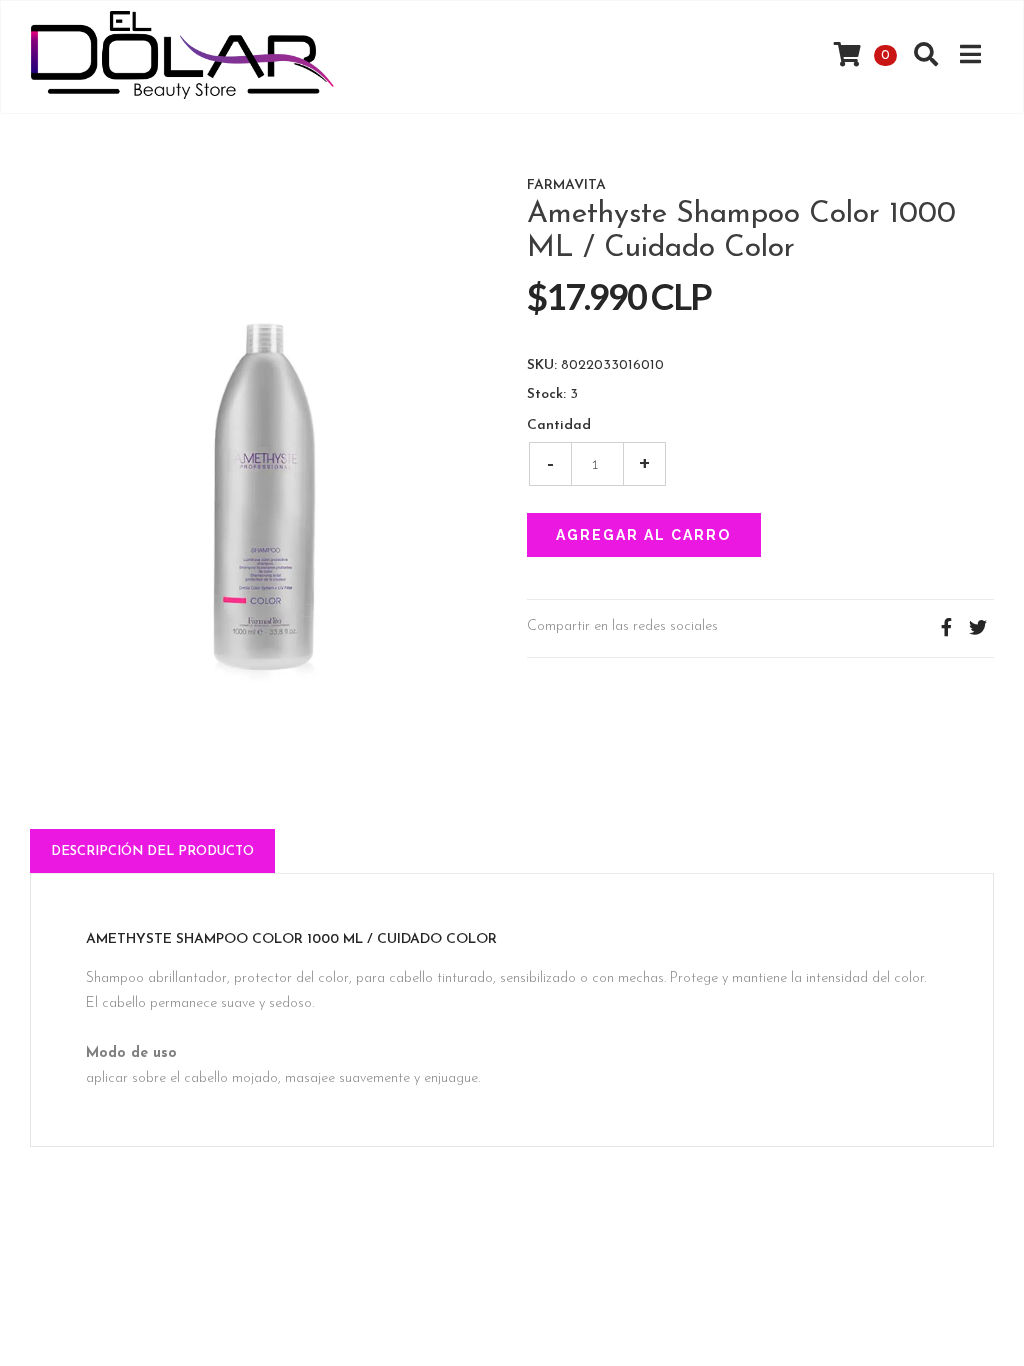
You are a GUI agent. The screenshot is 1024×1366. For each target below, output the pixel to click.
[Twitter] (978, 628)
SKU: (542, 366)
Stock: (546, 395)
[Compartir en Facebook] (946, 628)
